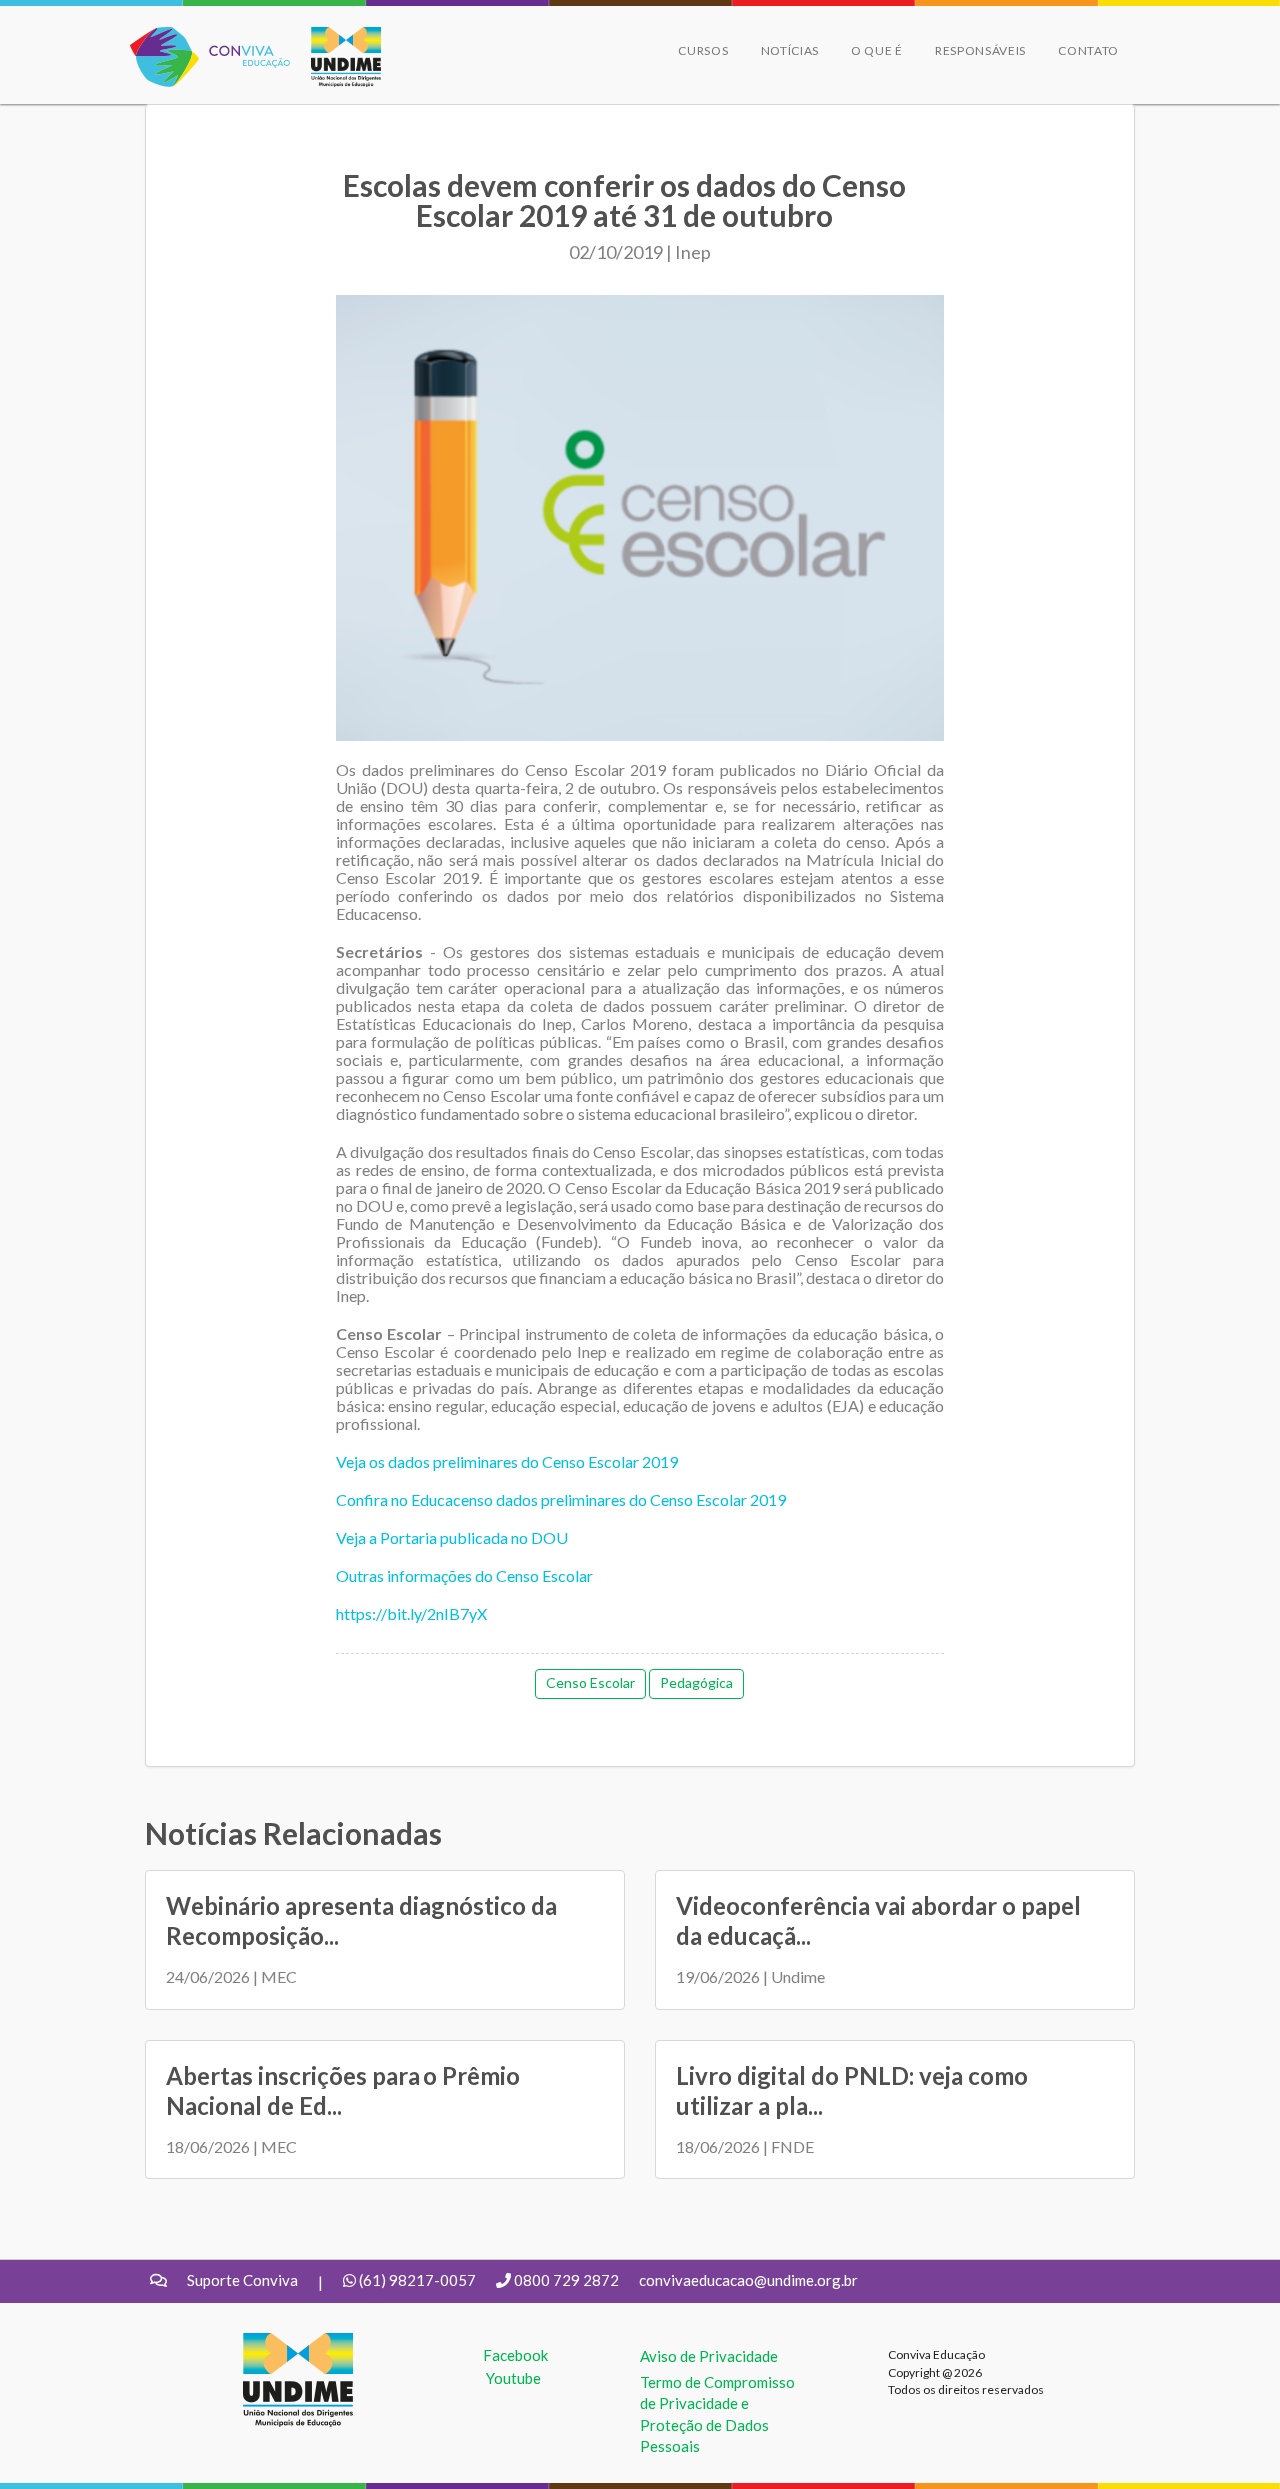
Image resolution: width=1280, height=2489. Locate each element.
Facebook (515, 2355)
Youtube (513, 2378)
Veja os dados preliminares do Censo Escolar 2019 (507, 1461)
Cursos (703, 50)
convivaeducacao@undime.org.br (748, 2280)
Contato (1088, 50)
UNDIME (273, 2343)
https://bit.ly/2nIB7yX (411, 1613)
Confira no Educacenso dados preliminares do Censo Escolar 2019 (561, 1499)
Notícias (790, 50)
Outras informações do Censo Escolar (464, 1575)
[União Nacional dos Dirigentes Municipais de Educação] (336, 57)
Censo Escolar (590, 1682)
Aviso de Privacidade (709, 2356)
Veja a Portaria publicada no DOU (452, 1537)
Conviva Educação (201, 37)
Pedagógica (696, 1682)
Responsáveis (980, 50)
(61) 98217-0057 (417, 2280)
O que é (877, 50)
